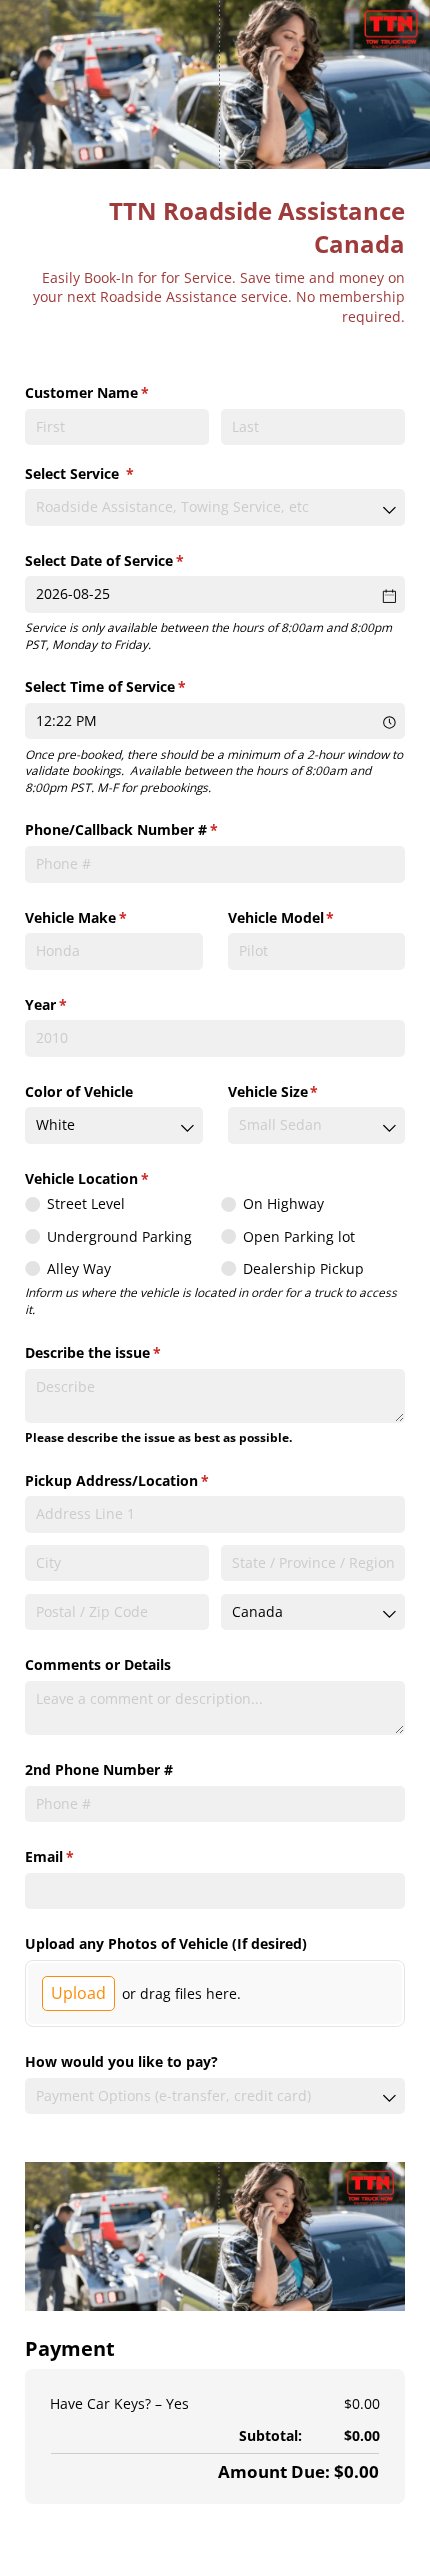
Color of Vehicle (79, 1091)
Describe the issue (122, 1352)
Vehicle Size (302, 1091)
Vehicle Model (310, 917)
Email (78, 1856)
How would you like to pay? (121, 2061)
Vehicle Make (105, 917)
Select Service (108, 473)
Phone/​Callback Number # (150, 829)
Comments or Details (98, 1664)
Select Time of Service (134, 686)
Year (75, 1004)
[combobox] (215, 507)
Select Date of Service (133, 560)
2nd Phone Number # (99, 1769)
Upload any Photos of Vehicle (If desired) (166, 1943)
